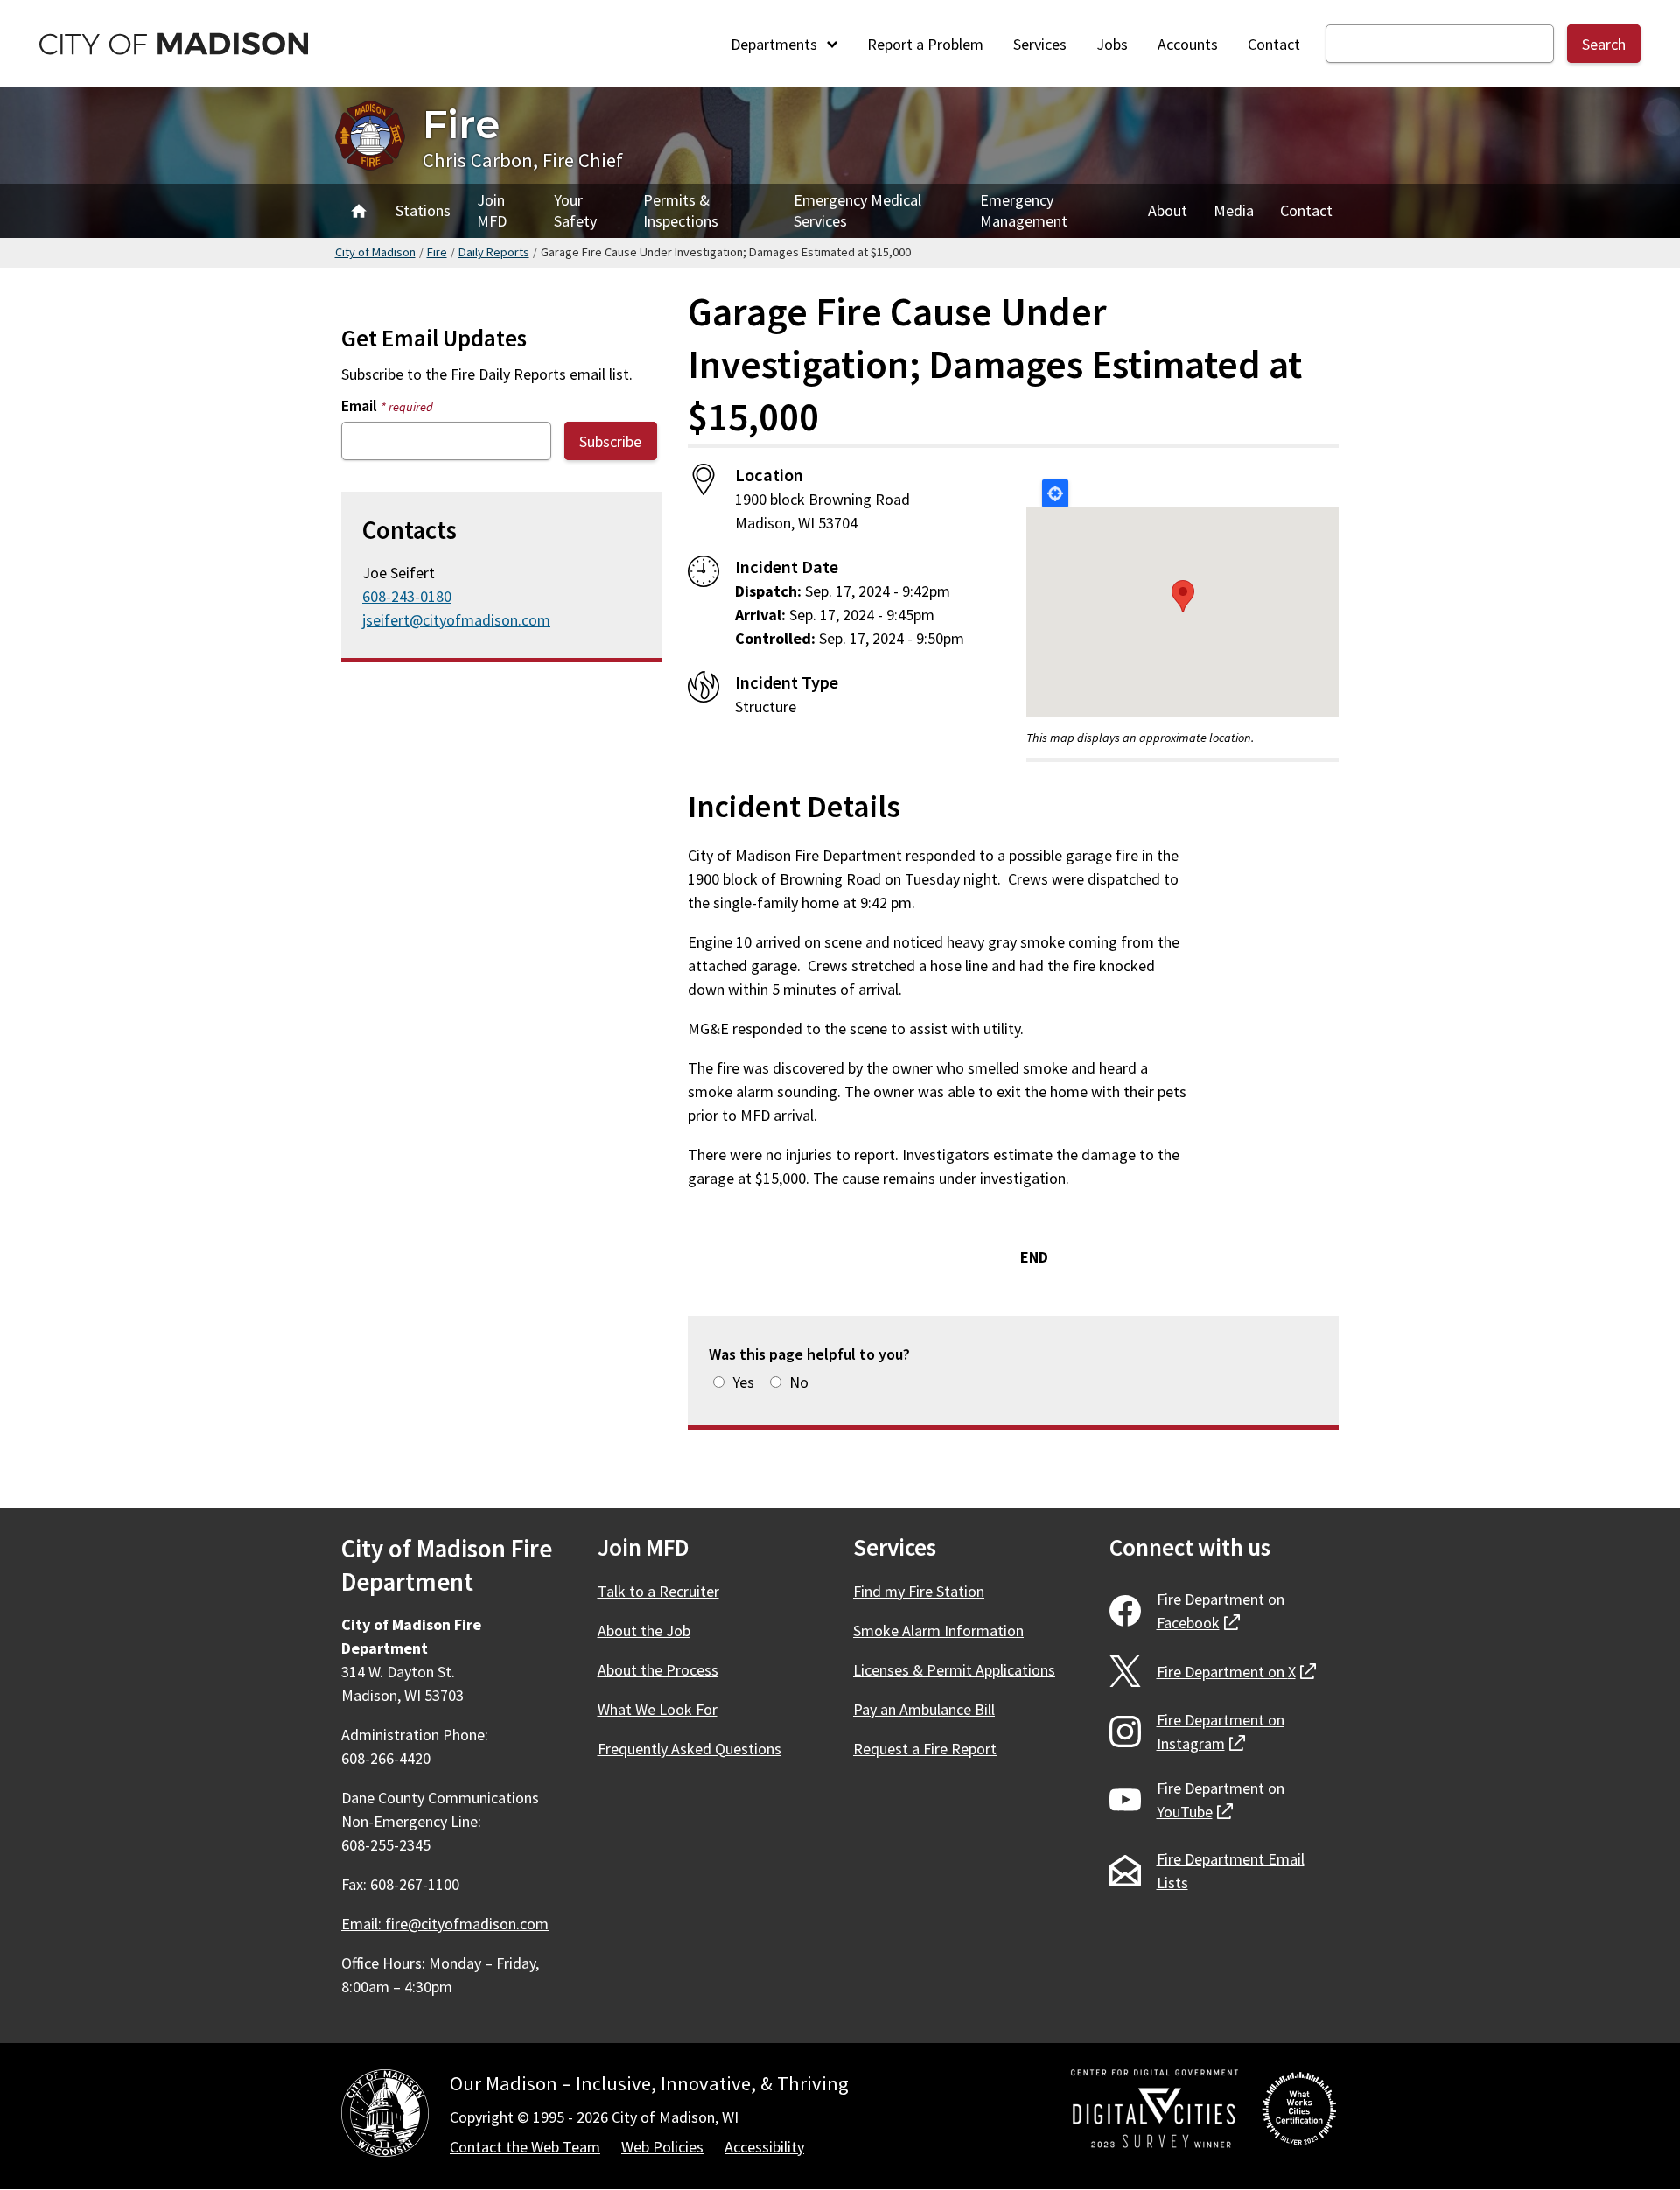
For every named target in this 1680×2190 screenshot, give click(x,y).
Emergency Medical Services (857, 210)
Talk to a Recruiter (658, 1591)
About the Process (658, 1670)
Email (387, 406)
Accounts (1188, 44)
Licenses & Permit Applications (954, 1670)
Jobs (1112, 44)
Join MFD (492, 210)
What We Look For (658, 1709)
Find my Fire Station (919, 1591)
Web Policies (662, 2147)
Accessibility (764, 2147)
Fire (461, 124)
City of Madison (375, 252)
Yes (743, 1382)
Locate (1055, 493)
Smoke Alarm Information (938, 1630)
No (799, 1382)
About (1168, 210)
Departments (776, 44)
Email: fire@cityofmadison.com (445, 1924)
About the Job (644, 1630)
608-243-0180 (407, 596)
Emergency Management (1024, 210)
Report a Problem (925, 44)
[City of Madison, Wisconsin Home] (385, 2116)
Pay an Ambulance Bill (924, 1709)
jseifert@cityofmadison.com (456, 620)
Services (1040, 44)
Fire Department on (1221, 1611)
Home (359, 211)
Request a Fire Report (925, 1749)
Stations (423, 210)
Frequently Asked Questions (689, 1749)
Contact (1274, 44)
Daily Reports (494, 252)
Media (1234, 210)
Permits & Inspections (681, 210)
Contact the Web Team (525, 2147)
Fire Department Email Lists (1231, 1871)
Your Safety (575, 210)
